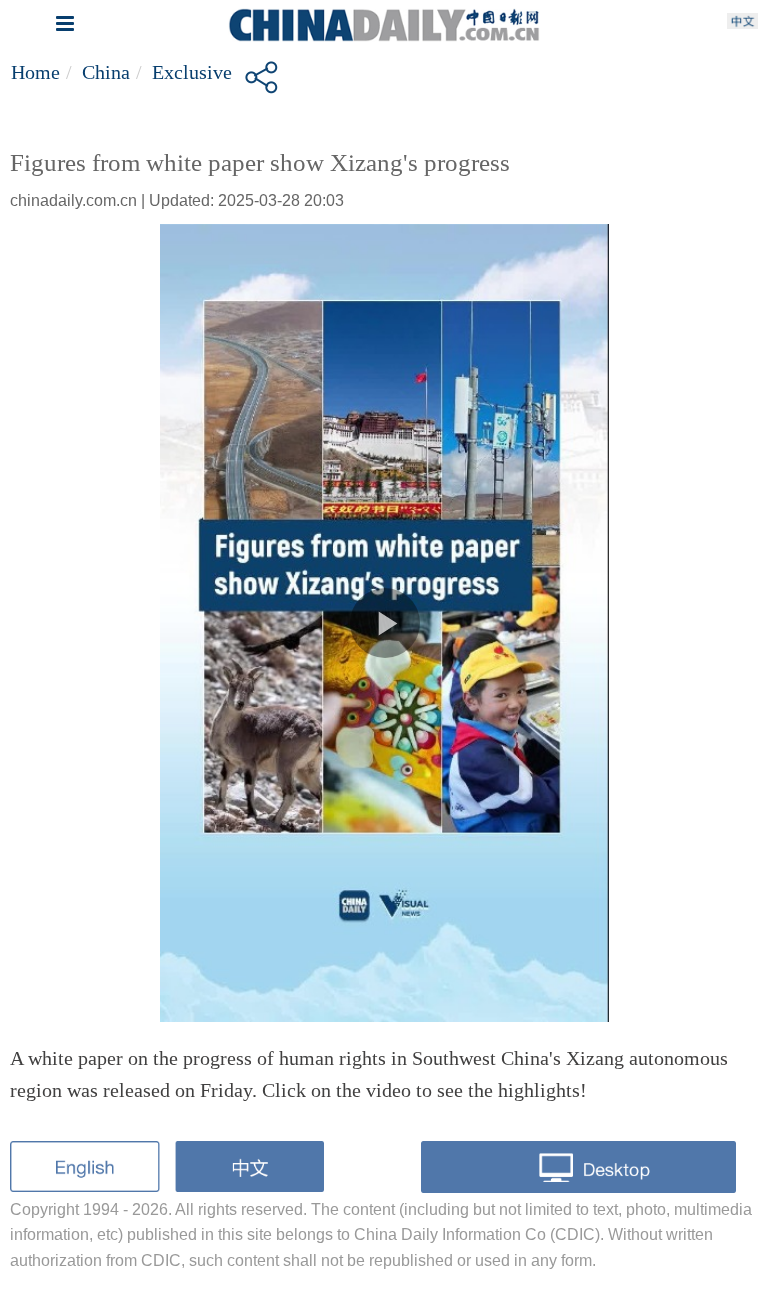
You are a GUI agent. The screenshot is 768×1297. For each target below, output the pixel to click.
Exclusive (192, 72)
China (106, 72)
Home (35, 72)
